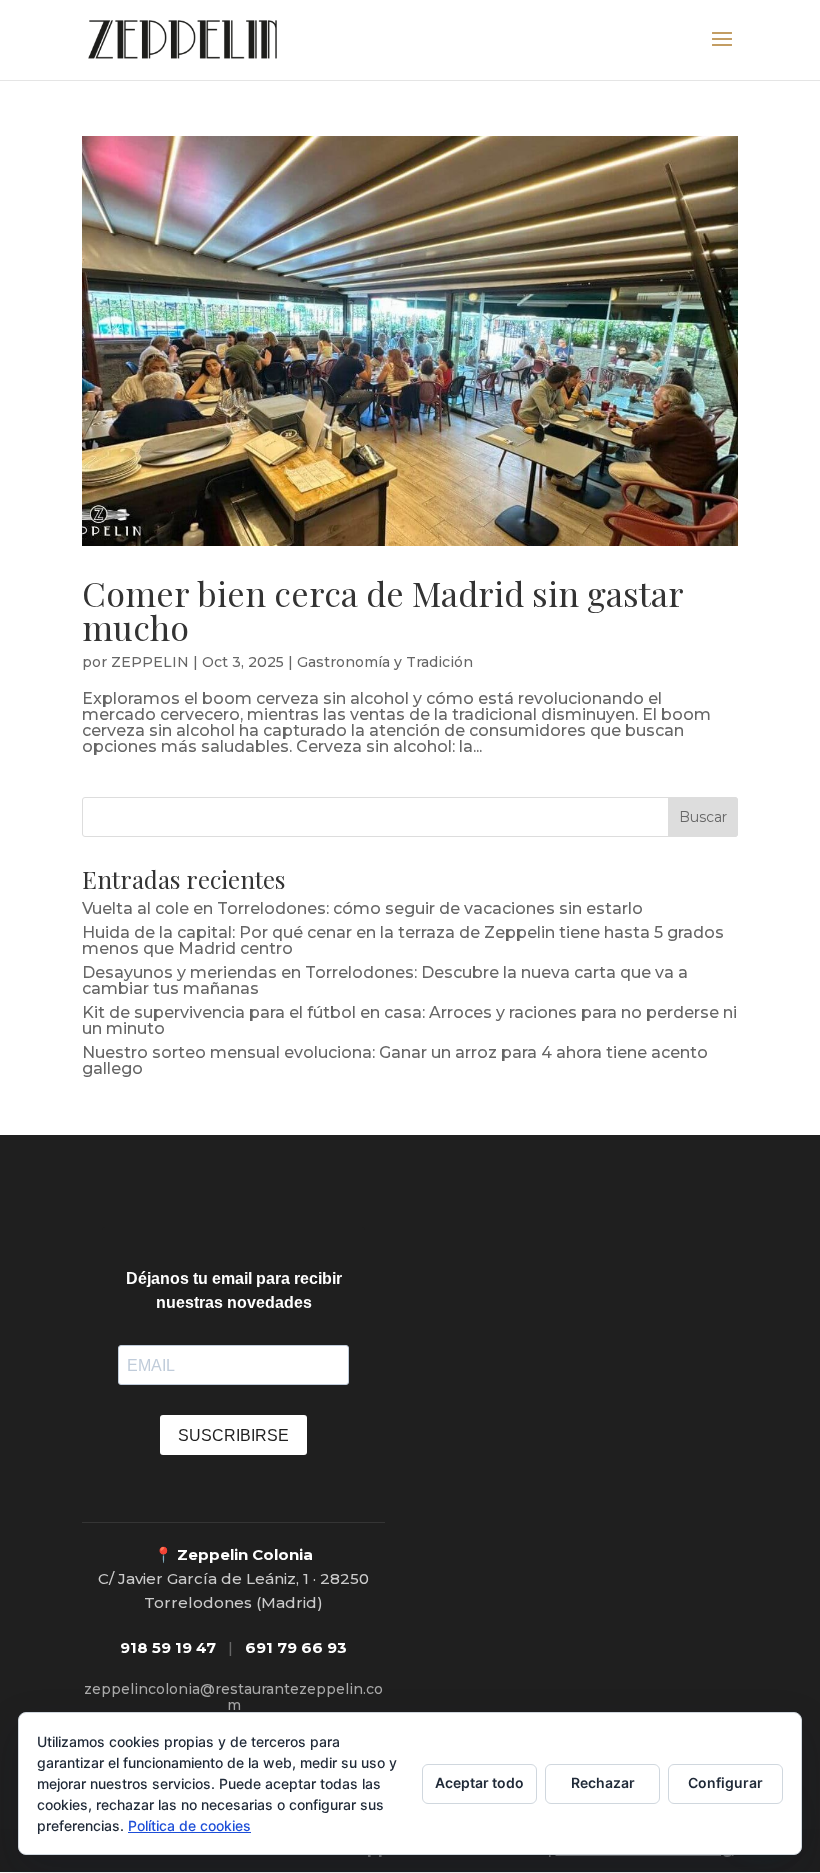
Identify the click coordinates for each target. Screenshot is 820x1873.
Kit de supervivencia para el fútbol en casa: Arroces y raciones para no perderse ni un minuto (409, 1020)
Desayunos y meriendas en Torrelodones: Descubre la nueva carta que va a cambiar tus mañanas (385, 980)
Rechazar (603, 1782)
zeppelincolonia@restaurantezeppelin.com (233, 1697)
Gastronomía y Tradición (385, 662)
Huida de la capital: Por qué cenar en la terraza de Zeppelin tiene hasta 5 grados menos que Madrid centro (403, 940)
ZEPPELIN (150, 662)
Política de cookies (189, 1825)
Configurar (725, 1782)
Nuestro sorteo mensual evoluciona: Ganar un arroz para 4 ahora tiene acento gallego (395, 1060)
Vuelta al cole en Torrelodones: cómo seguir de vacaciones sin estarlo (362, 908)
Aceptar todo (479, 1782)
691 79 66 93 (296, 1647)
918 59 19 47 (168, 1647)
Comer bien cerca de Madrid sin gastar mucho (382, 610)
